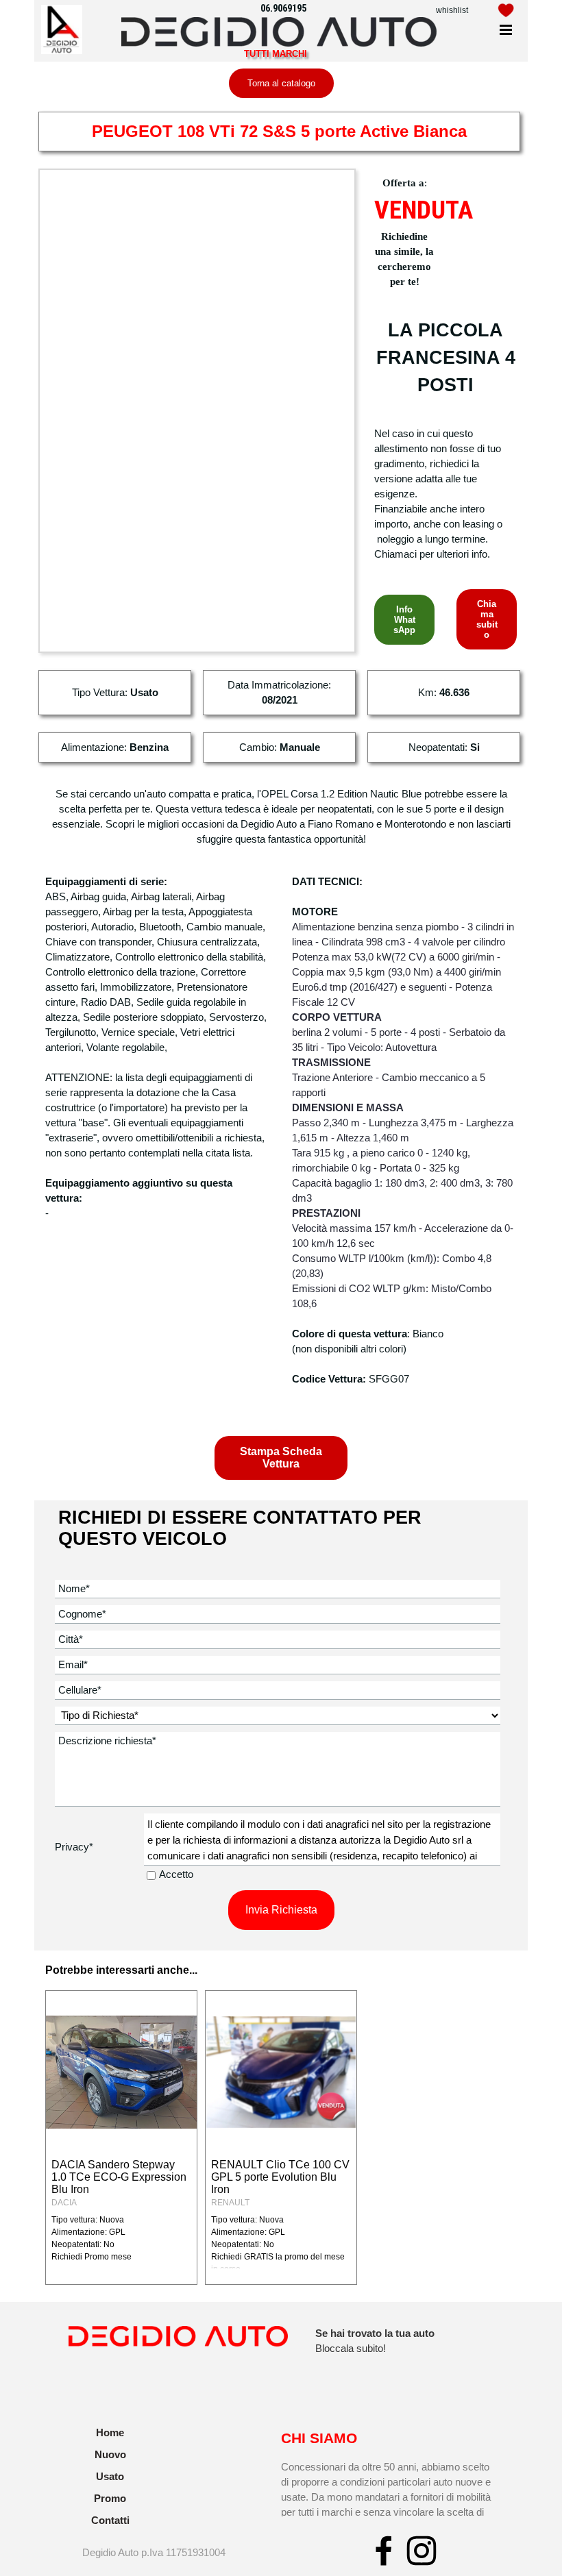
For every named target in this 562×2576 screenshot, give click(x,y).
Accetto (176, 1874)
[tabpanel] (463, 10)
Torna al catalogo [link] (281, 83)
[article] (121, 2138)
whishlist (452, 10)
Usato (110, 2477)
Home (110, 2433)
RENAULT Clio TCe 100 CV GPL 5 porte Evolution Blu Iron (280, 2177)
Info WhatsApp (404, 620)
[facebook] (384, 2551)
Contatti (110, 2521)
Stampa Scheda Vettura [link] (281, 1458)
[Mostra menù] (506, 30)
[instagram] (422, 2551)
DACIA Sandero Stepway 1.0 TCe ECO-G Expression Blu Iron (119, 2177)
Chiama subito (487, 619)
